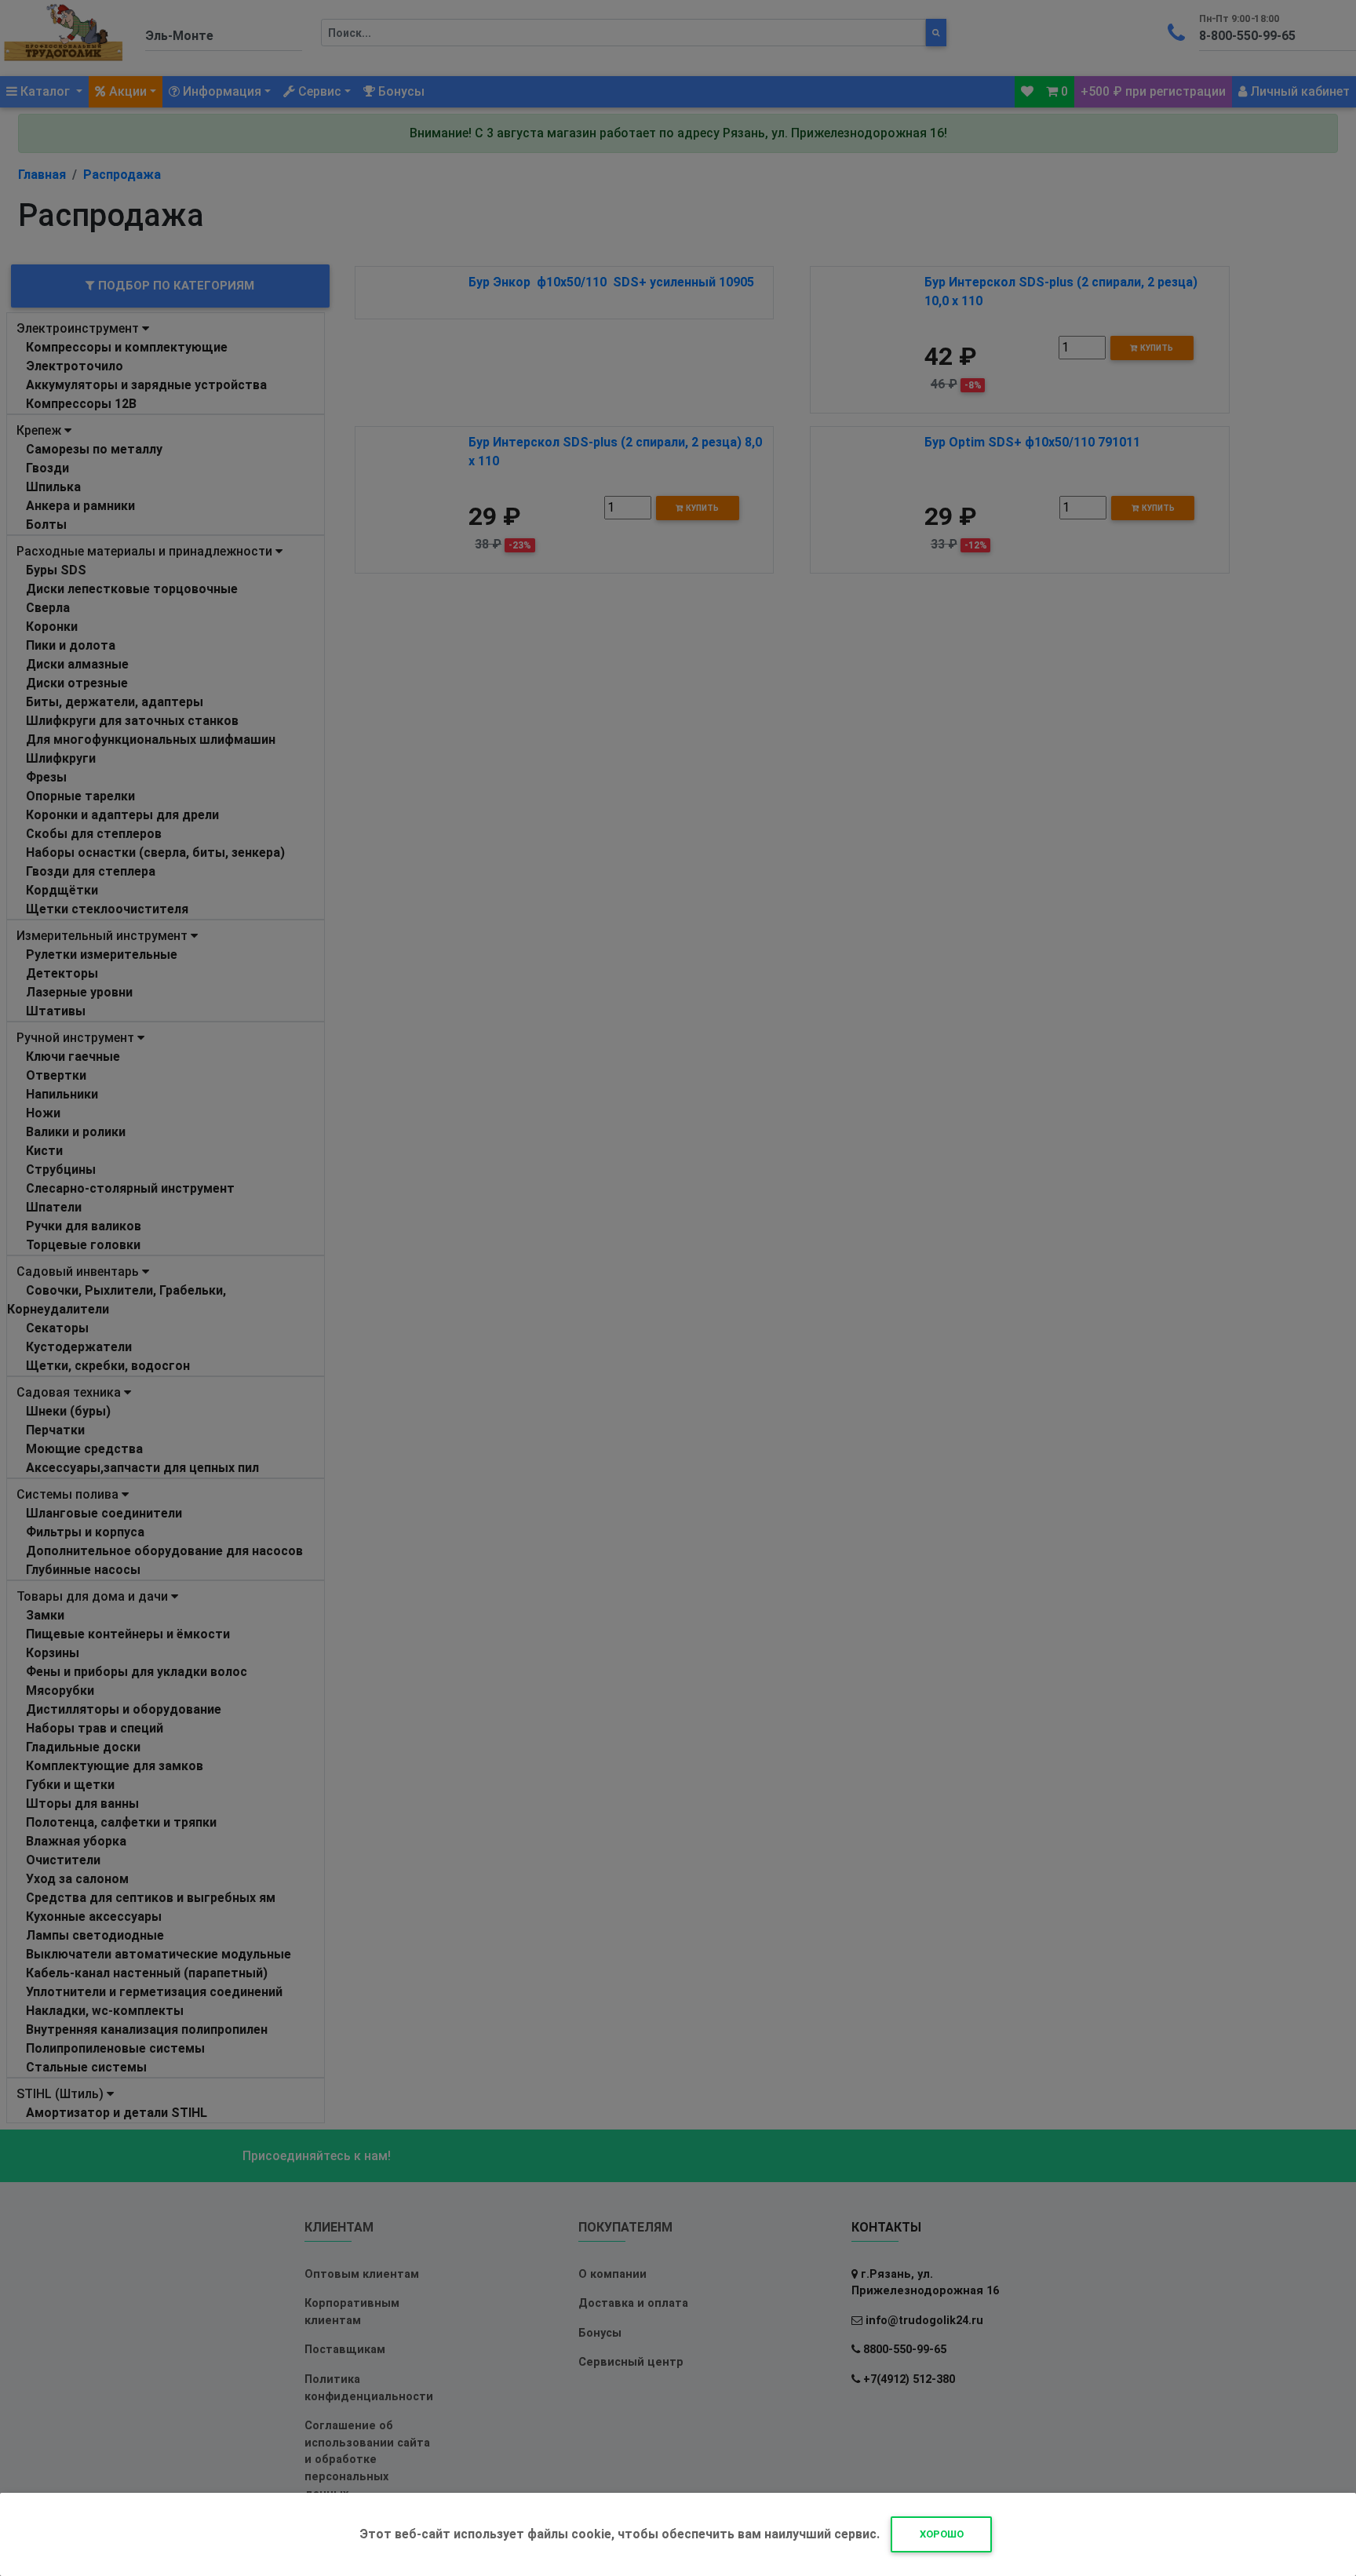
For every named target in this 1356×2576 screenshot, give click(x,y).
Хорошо (942, 2534)
